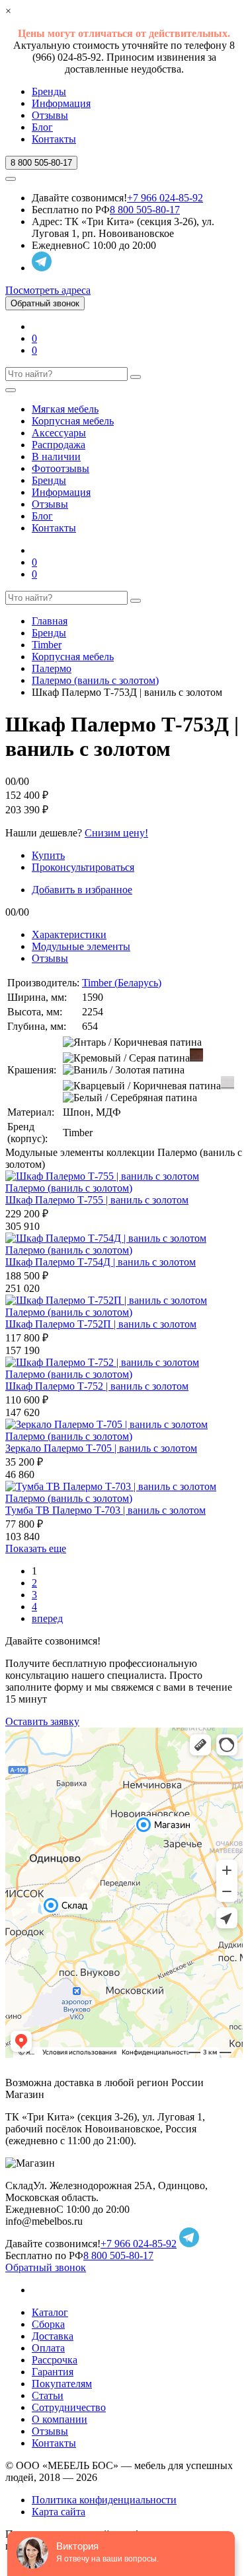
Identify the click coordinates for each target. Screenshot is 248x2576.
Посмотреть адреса (48, 290)
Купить (48, 855)
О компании (60, 2419)
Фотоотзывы (61, 468)
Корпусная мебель (73, 421)
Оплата (48, 2348)
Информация (61, 103)
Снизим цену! (116, 833)
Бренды (49, 91)
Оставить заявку (42, 1721)
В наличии (56, 457)
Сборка (48, 2324)
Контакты (54, 139)
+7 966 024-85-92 (165, 198)
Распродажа (59, 445)
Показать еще (36, 1548)
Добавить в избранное (82, 890)
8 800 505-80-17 (145, 210)
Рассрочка (55, 2360)
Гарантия (53, 2372)
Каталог (50, 2312)
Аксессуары (59, 433)
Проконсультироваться (83, 867)
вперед (47, 1618)
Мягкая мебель (65, 409)
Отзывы (50, 115)
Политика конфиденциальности (104, 2500)
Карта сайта (59, 2512)
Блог (42, 127)
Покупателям (62, 2384)
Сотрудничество (69, 2407)
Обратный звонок (45, 303)
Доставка (53, 2336)
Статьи (48, 2395)
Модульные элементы (81, 946)
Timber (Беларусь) (122, 983)
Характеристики (69, 934)
